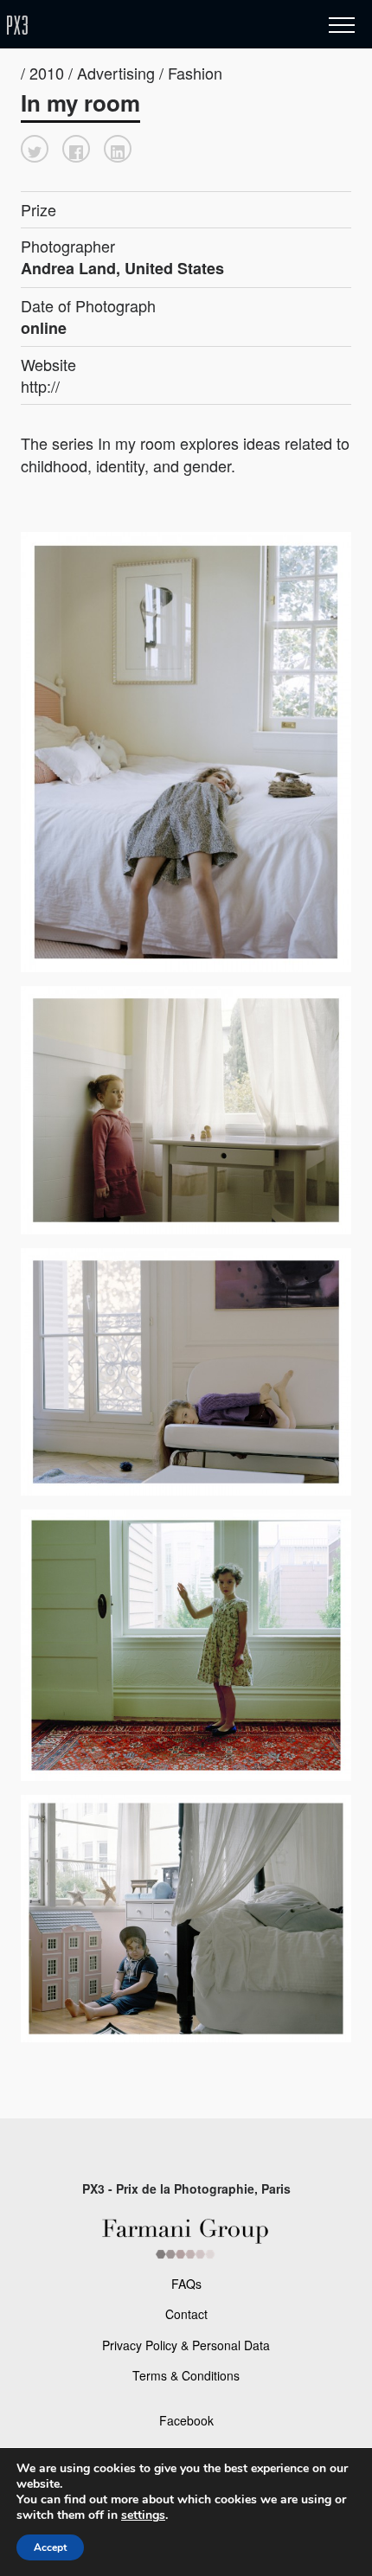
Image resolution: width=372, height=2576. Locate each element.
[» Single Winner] (119, 26)
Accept (50, 2547)
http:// (40, 386)
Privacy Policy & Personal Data (186, 2345)
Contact (186, 2314)
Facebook (186, 2420)
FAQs (186, 2284)
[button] (35, 149)
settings (143, 2515)
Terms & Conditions (186, 2375)
